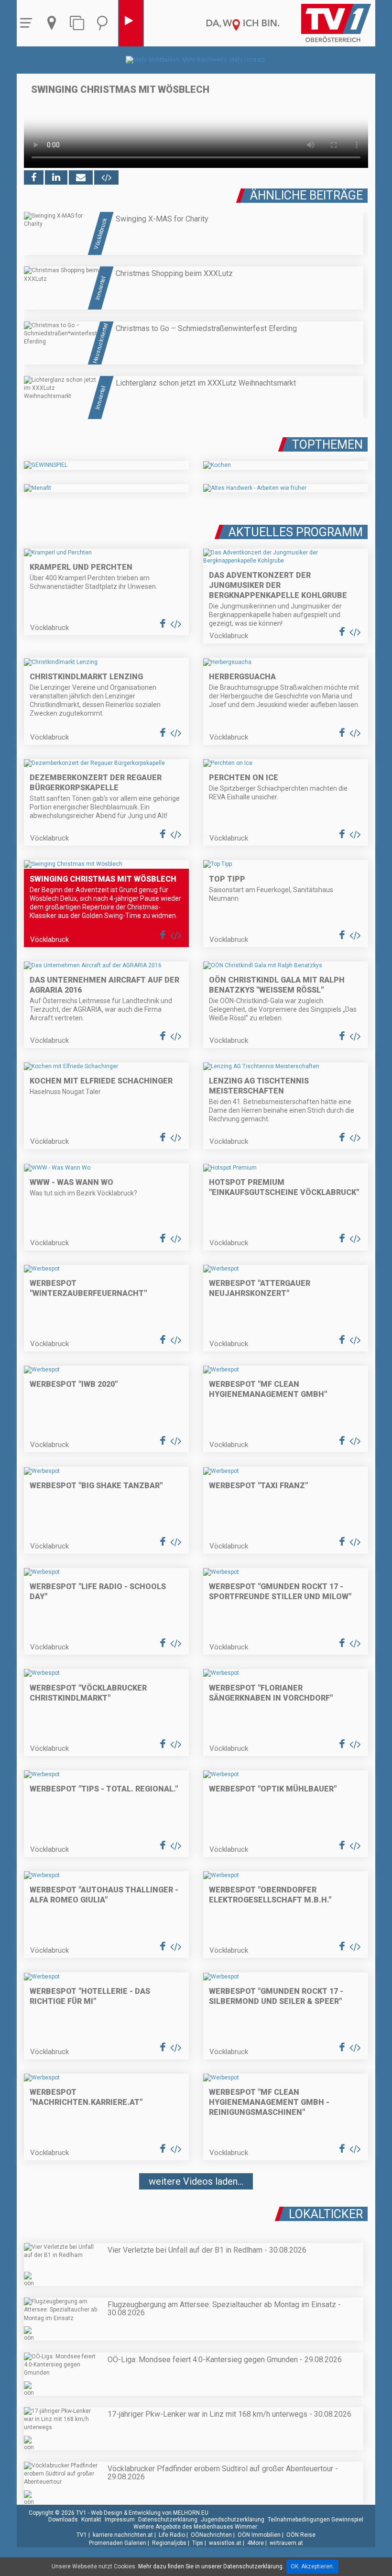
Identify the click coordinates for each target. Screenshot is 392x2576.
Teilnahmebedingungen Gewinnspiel (316, 2520)
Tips (198, 2543)
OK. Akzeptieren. (312, 2566)
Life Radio (172, 2535)
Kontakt (91, 2520)
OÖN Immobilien (259, 2535)
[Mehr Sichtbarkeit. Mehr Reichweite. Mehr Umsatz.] (196, 60)
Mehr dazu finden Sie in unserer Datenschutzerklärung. (211, 2566)
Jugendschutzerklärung (233, 2520)
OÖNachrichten (211, 2535)
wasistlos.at (225, 2543)
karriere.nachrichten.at (123, 2535)
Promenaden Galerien (118, 2543)
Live (131, 23)
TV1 (82, 2535)
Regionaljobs (169, 2543)
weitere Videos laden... (196, 2181)
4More (256, 2543)
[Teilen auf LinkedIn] (56, 177)
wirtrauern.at (286, 2543)
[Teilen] (81, 177)
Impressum (120, 2520)
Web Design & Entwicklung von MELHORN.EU (150, 2513)
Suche (105, 23)
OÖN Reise (301, 2535)
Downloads (63, 2520)
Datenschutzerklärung (168, 2520)
